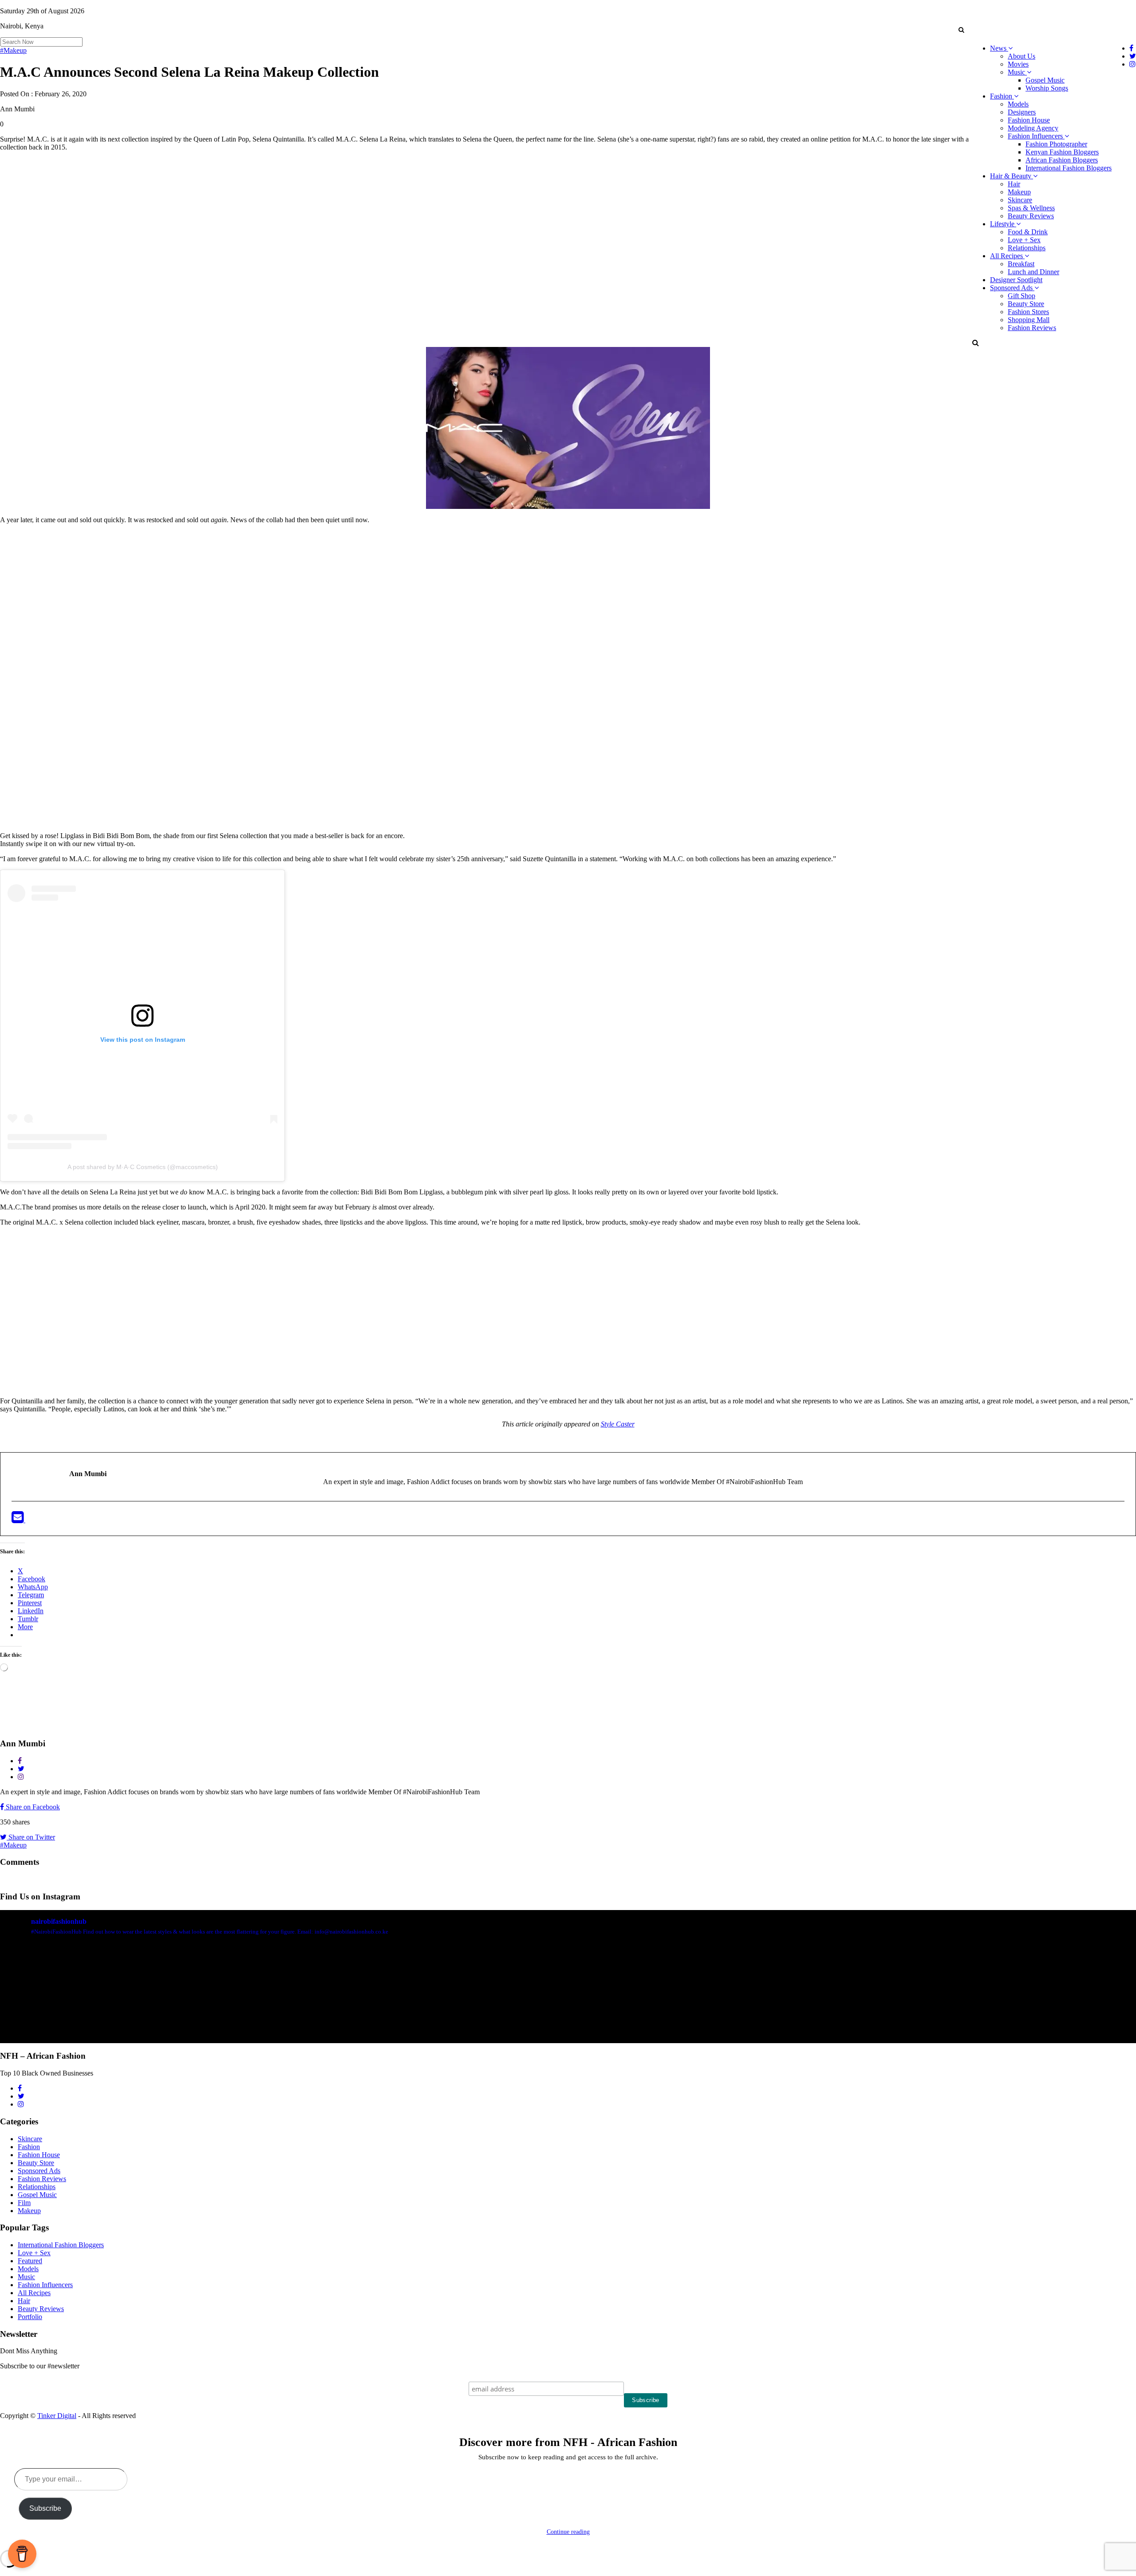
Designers (1022, 112)
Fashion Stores (1028, 312)
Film (24, 2203)
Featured (30, 2261)
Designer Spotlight (1016, 280)
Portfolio (30, 2317)
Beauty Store (1026, 304)
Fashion (1002, 96)
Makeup (1019, 192)
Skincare (1020, 200)
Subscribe (45, 2508)
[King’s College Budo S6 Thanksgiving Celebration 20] (853, 2000)
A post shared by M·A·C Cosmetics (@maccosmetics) (143, 1167)
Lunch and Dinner (1033, 272)
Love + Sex (1024, 240)
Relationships (1027, 248)
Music (1017, 72)
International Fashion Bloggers (1069, 168)
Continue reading (568, 2532)
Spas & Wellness (1031, 208)
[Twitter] (31, 1520)
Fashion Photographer (1056, 144)
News (999, 48)
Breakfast (1021, 264)
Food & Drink (1028, 232)
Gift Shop (1022, 296)
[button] (961, 30)
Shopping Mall (1029, 320)
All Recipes (1007, 256)
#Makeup (13, 50)
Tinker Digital (57, 2416)
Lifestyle (1003, 224)
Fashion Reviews (1032, 328)
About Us (1022, 56)
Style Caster (618, 1424)
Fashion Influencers (1036, 136)
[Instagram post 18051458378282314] (93, 2000)
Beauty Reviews (1031, 216)
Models (1018, 104)
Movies (1018, 64)
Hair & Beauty (1012, 176)
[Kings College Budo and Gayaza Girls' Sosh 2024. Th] (283, 2000)
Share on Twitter (31, 1837)
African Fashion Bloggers (1062, 160)
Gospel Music (1045, 80)
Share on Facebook (32, 1807)
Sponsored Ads (1012, 288)
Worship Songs (1047, 88)
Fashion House (1029, 120)
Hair (1014, 184)
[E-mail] (18, 1520)
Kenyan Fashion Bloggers (1062, 152)
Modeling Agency (1033, 128)
